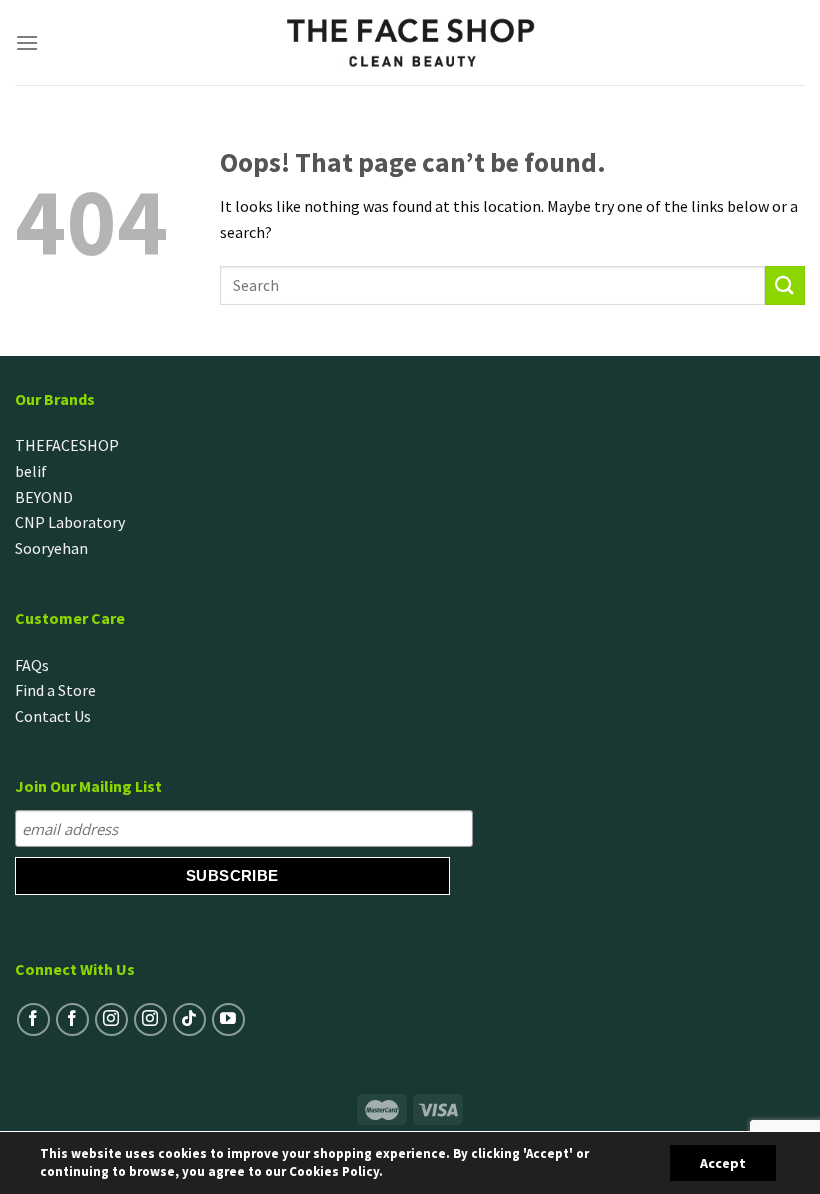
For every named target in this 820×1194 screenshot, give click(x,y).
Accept (723, 1163)
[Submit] (785, 285)
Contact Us (53, 716)
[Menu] (27, 42)
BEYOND (44, 497)
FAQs (32, 665)
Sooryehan (51, 548)
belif (31, 471)
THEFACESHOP (67, 445)
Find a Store (55, 690)
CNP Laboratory (70, 522)
